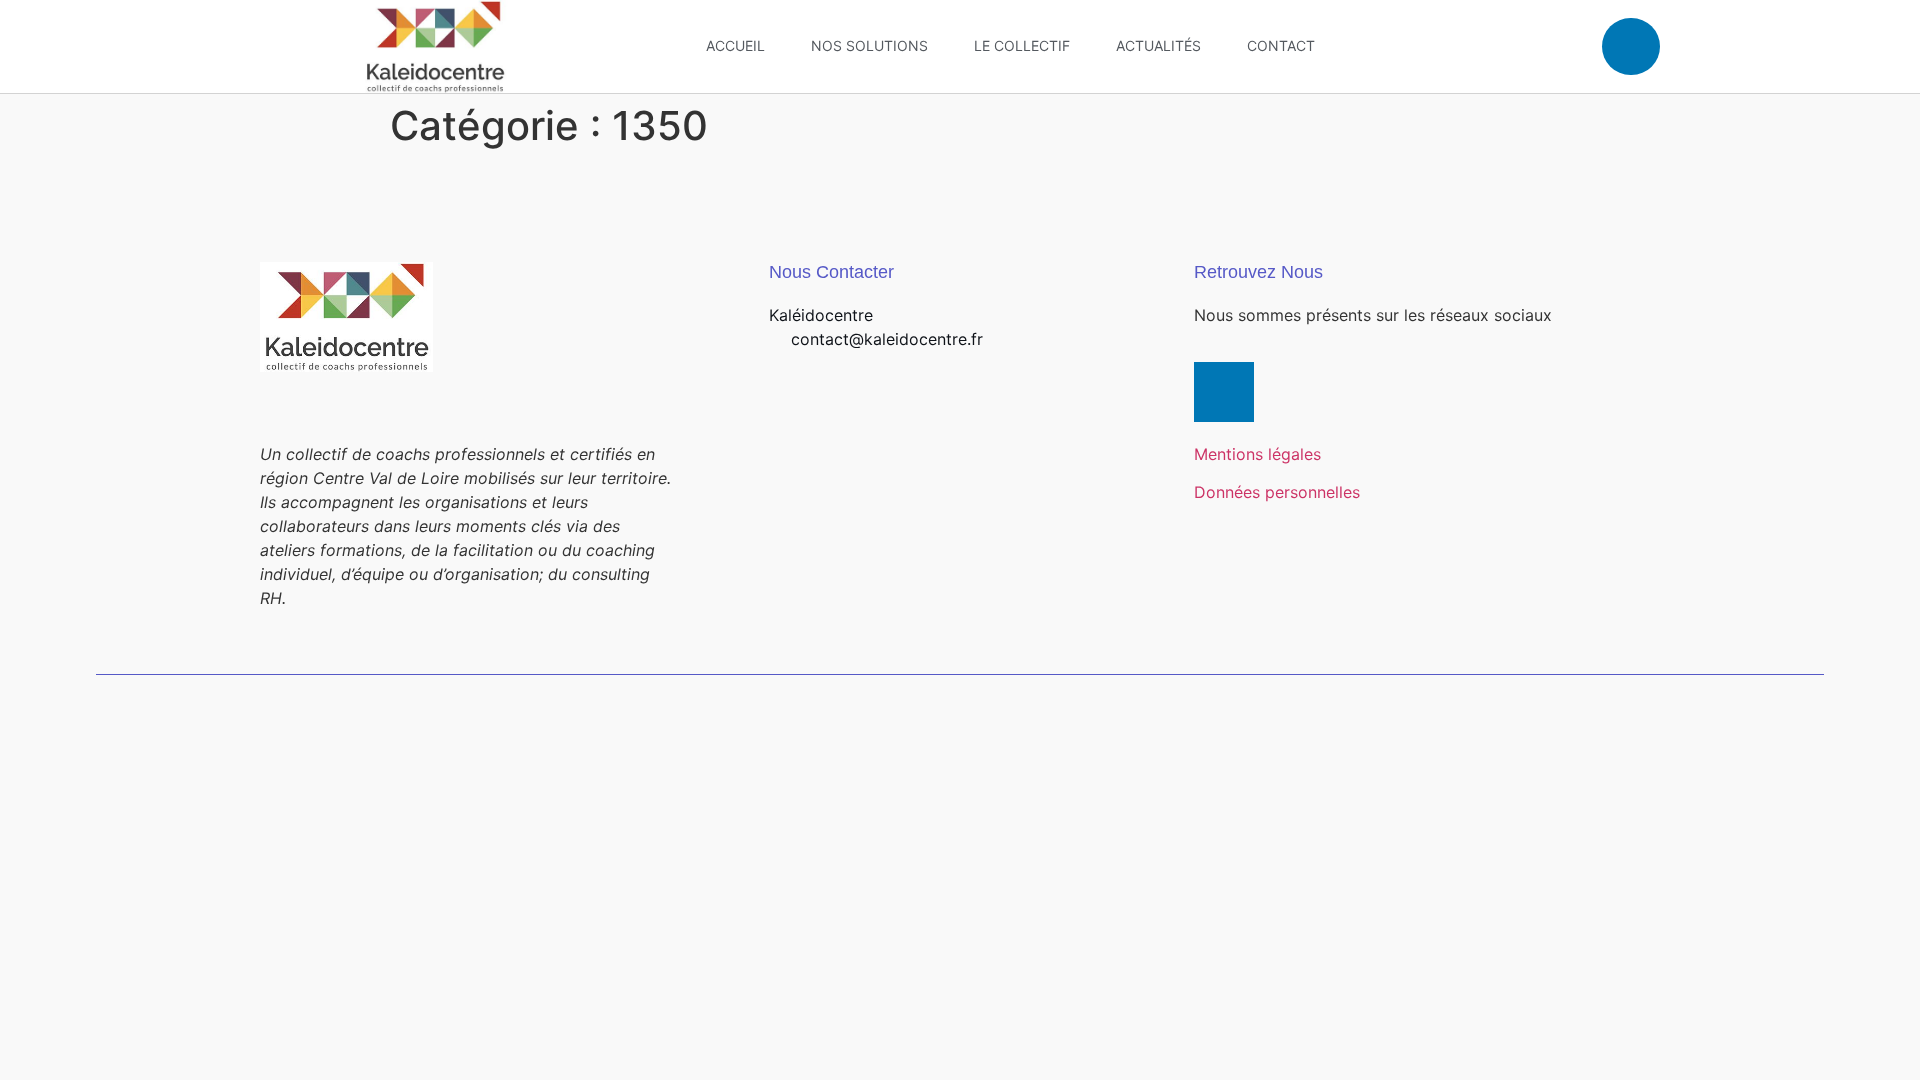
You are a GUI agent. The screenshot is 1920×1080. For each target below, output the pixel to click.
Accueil (735, 45)
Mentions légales (1257, 454)
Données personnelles (1277, 492)
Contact (1281, 45)
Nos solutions (869, 45)
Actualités (1158, 45)
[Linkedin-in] (1224, 392)
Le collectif (1022, 45)
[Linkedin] (1631, 47)
